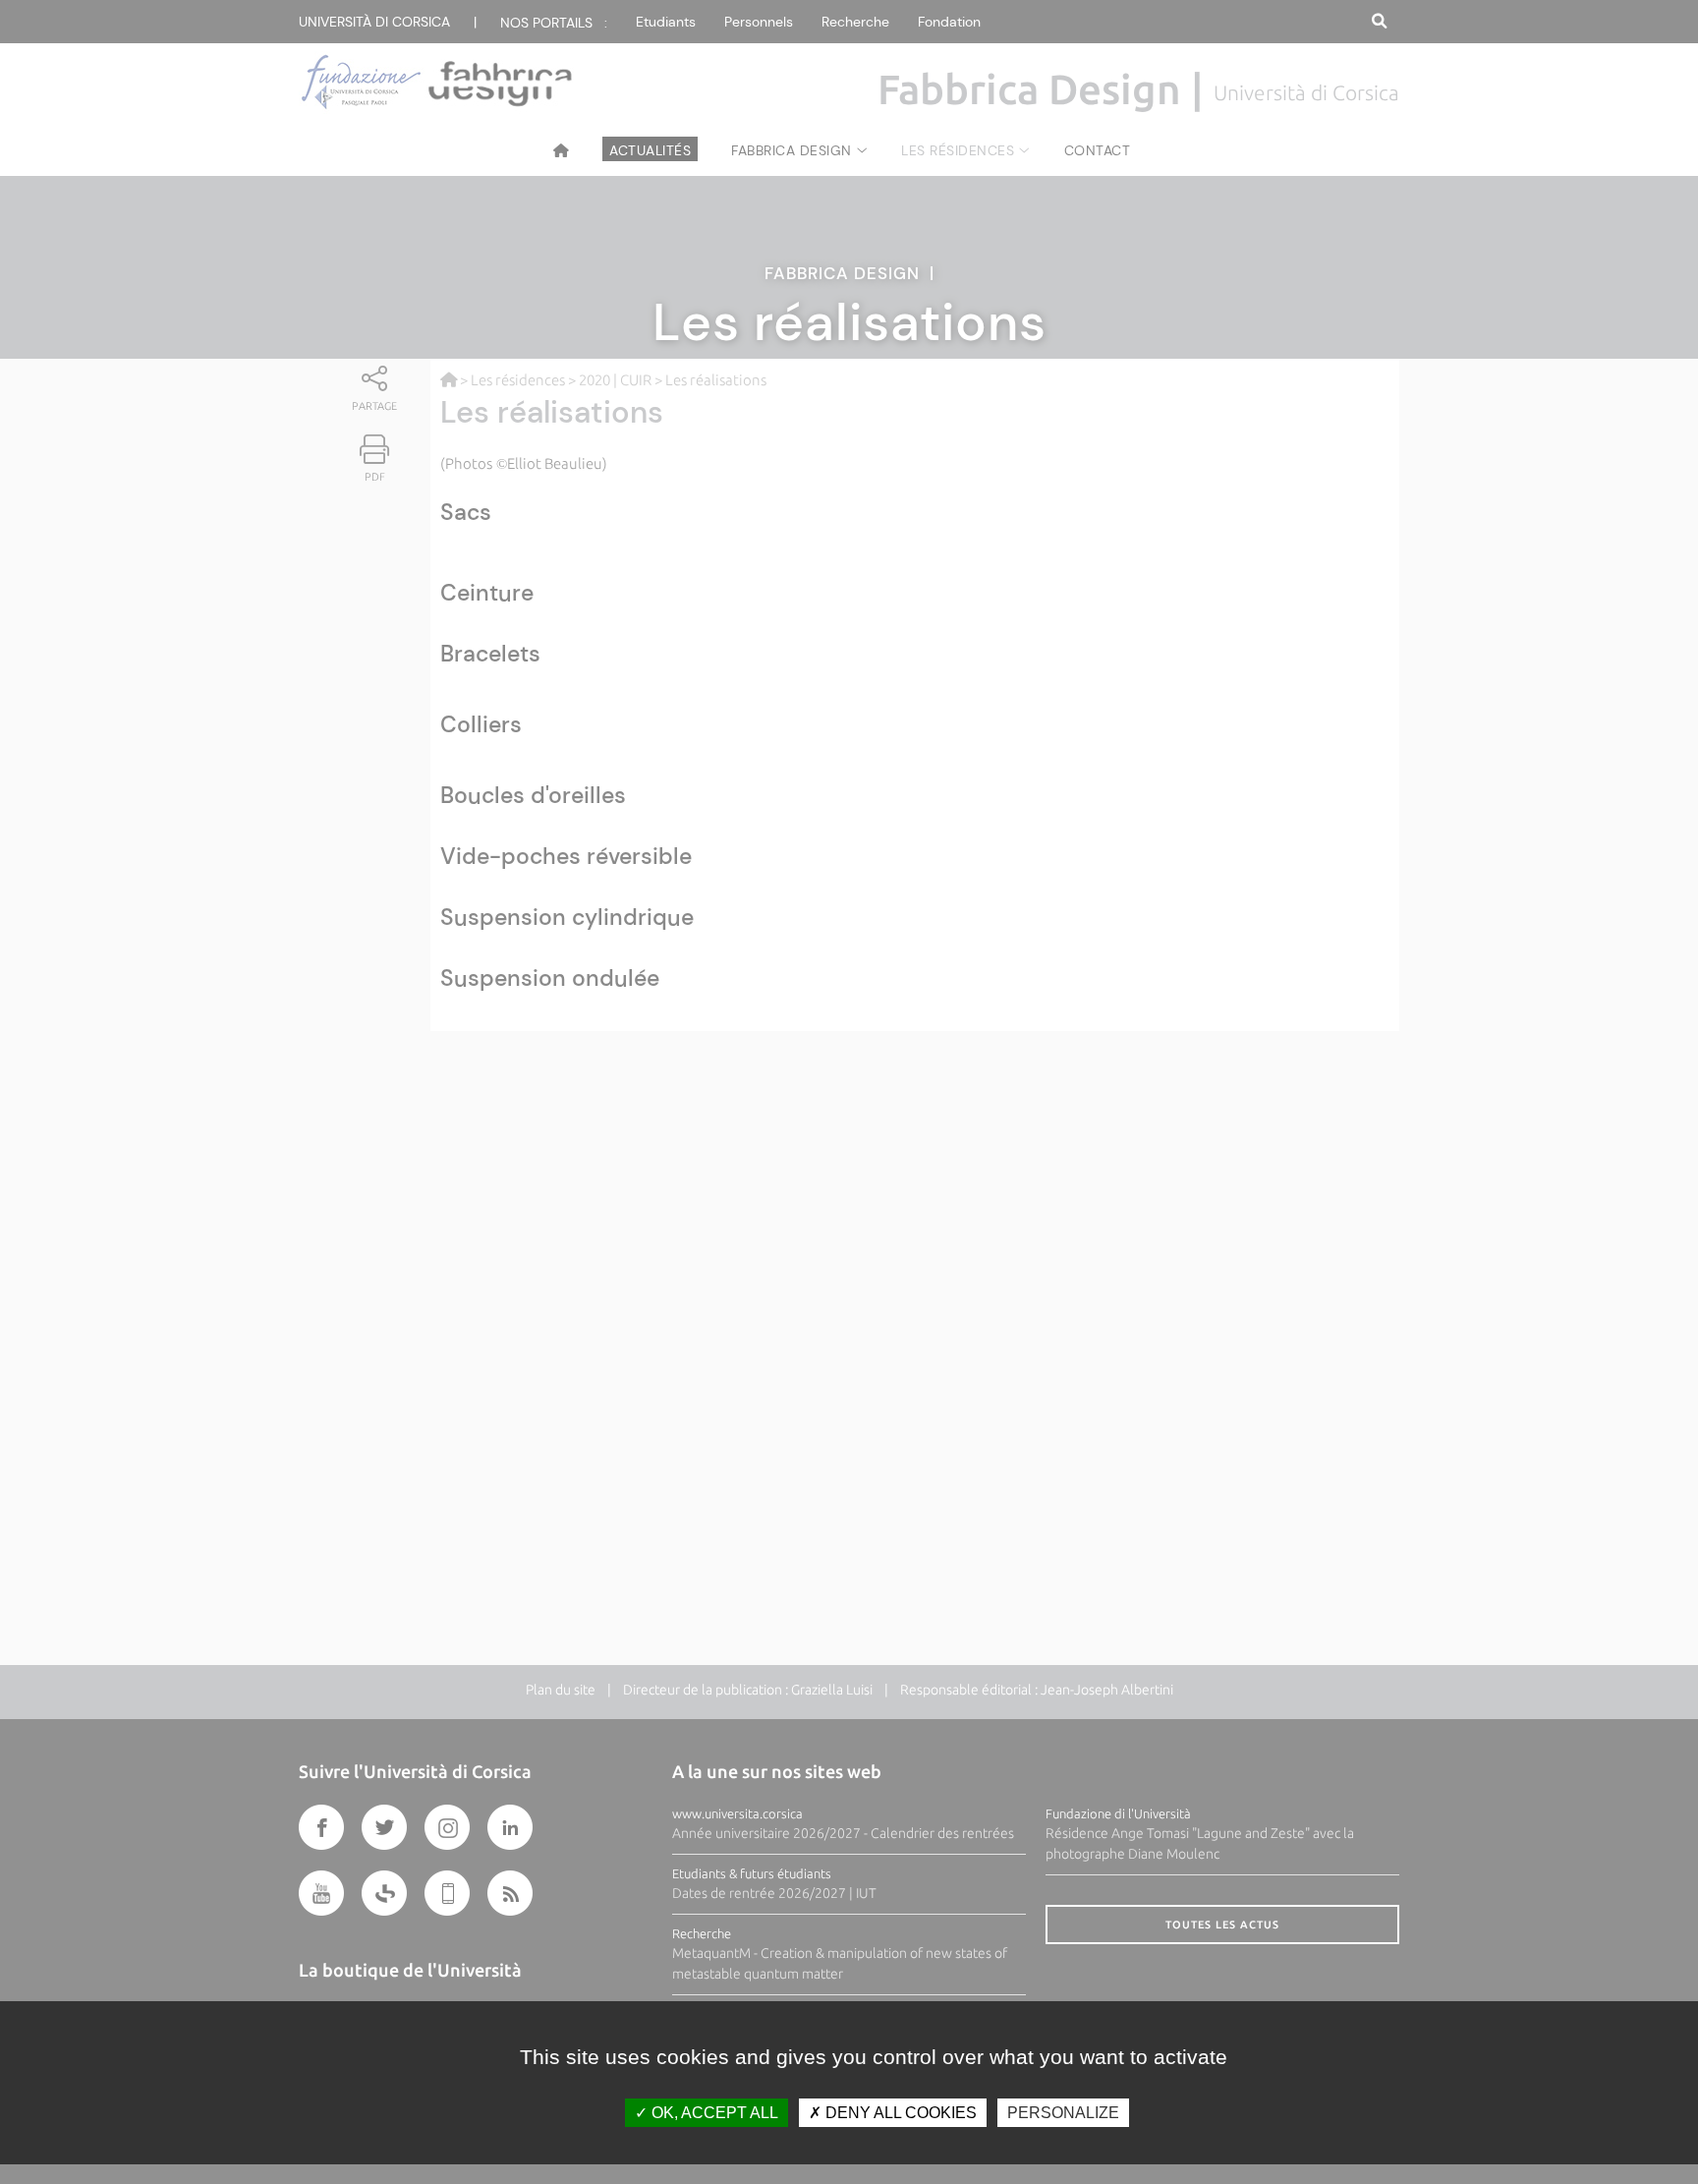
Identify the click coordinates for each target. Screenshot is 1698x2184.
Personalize (1063, 2113)
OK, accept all (713, 2113)
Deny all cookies (899, 2113)
